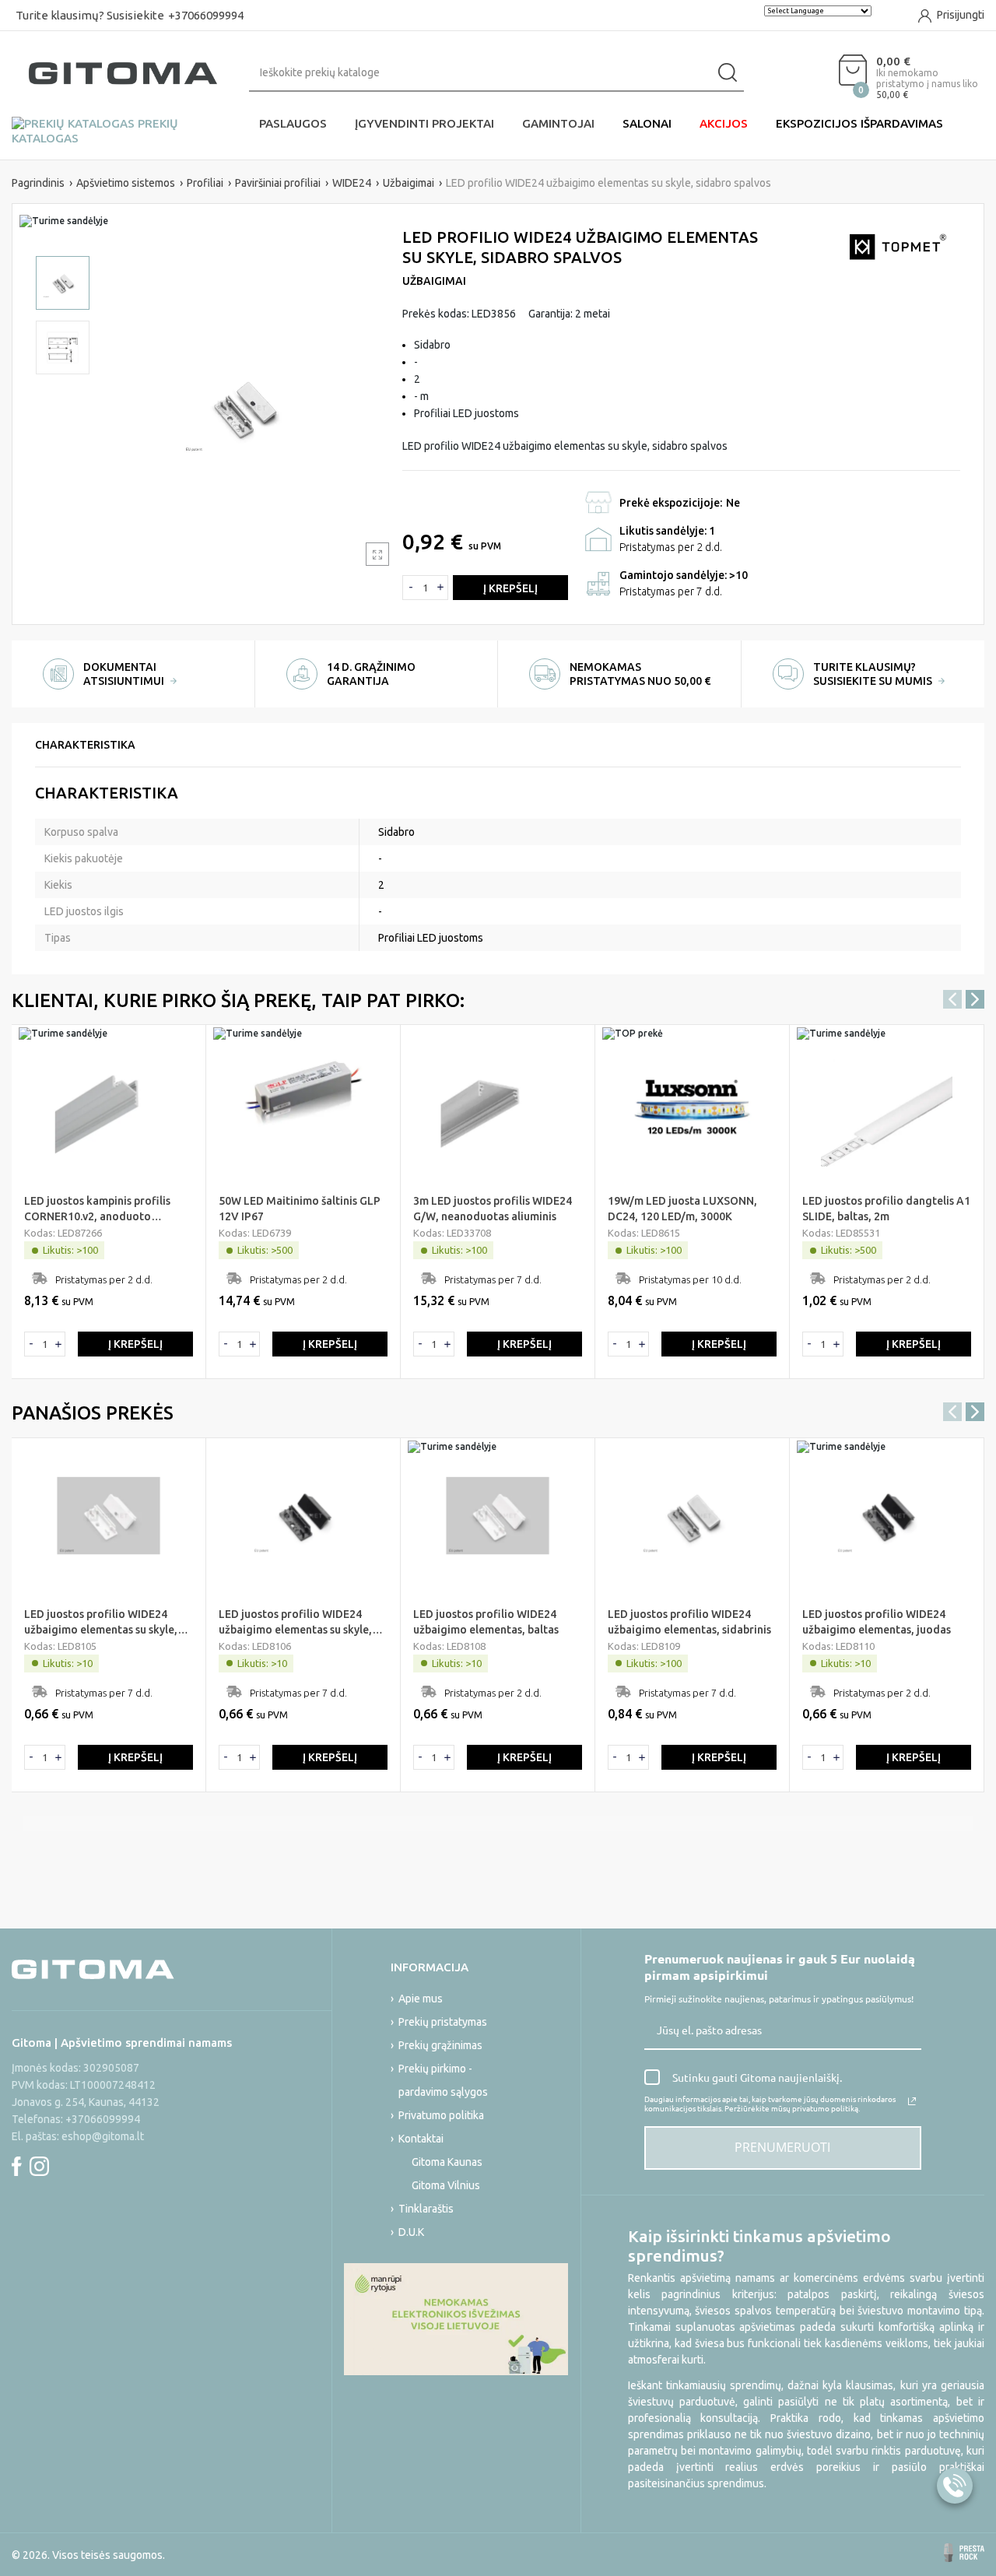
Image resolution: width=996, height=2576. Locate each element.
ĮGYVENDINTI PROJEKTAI (424, 123)
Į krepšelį (510, 588)
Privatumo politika (441, 2115)
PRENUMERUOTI (782, 2147)
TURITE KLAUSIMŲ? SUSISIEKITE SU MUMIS (874, 674)
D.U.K (411, 2232)
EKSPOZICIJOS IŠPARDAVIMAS (859, 123)
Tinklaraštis (426, 2209)
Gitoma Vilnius (446, 2185)
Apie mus (421, 1999)
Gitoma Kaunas (447, 2162)
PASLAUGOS (293, 123)
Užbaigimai (434, 281)
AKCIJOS (724, 123)
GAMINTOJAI (558, 123)
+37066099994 (206, 15)
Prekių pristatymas (443, 2022)
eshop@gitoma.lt (103, 2136)
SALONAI (647, 123)
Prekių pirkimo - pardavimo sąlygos (443, 2080)
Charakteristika (85, 745)
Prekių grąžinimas (440, 2045)
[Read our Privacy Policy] (912, 2101)
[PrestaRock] (964, 2553)
